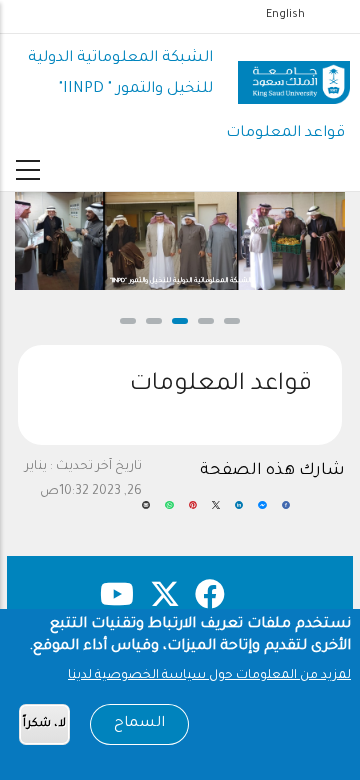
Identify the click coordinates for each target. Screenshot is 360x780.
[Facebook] (286, 513)
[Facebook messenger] (262, 513)
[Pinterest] (193, 513)
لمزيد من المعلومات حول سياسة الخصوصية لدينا (209, 676)
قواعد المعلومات (285, 133)
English (285, 15)
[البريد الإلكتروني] (146, 513)
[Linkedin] (239, 513)
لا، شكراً (44, 724)
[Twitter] (216, 513)
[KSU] (294, 75)
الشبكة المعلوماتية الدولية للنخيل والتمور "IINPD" (180, 281)
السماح (139, 724)
